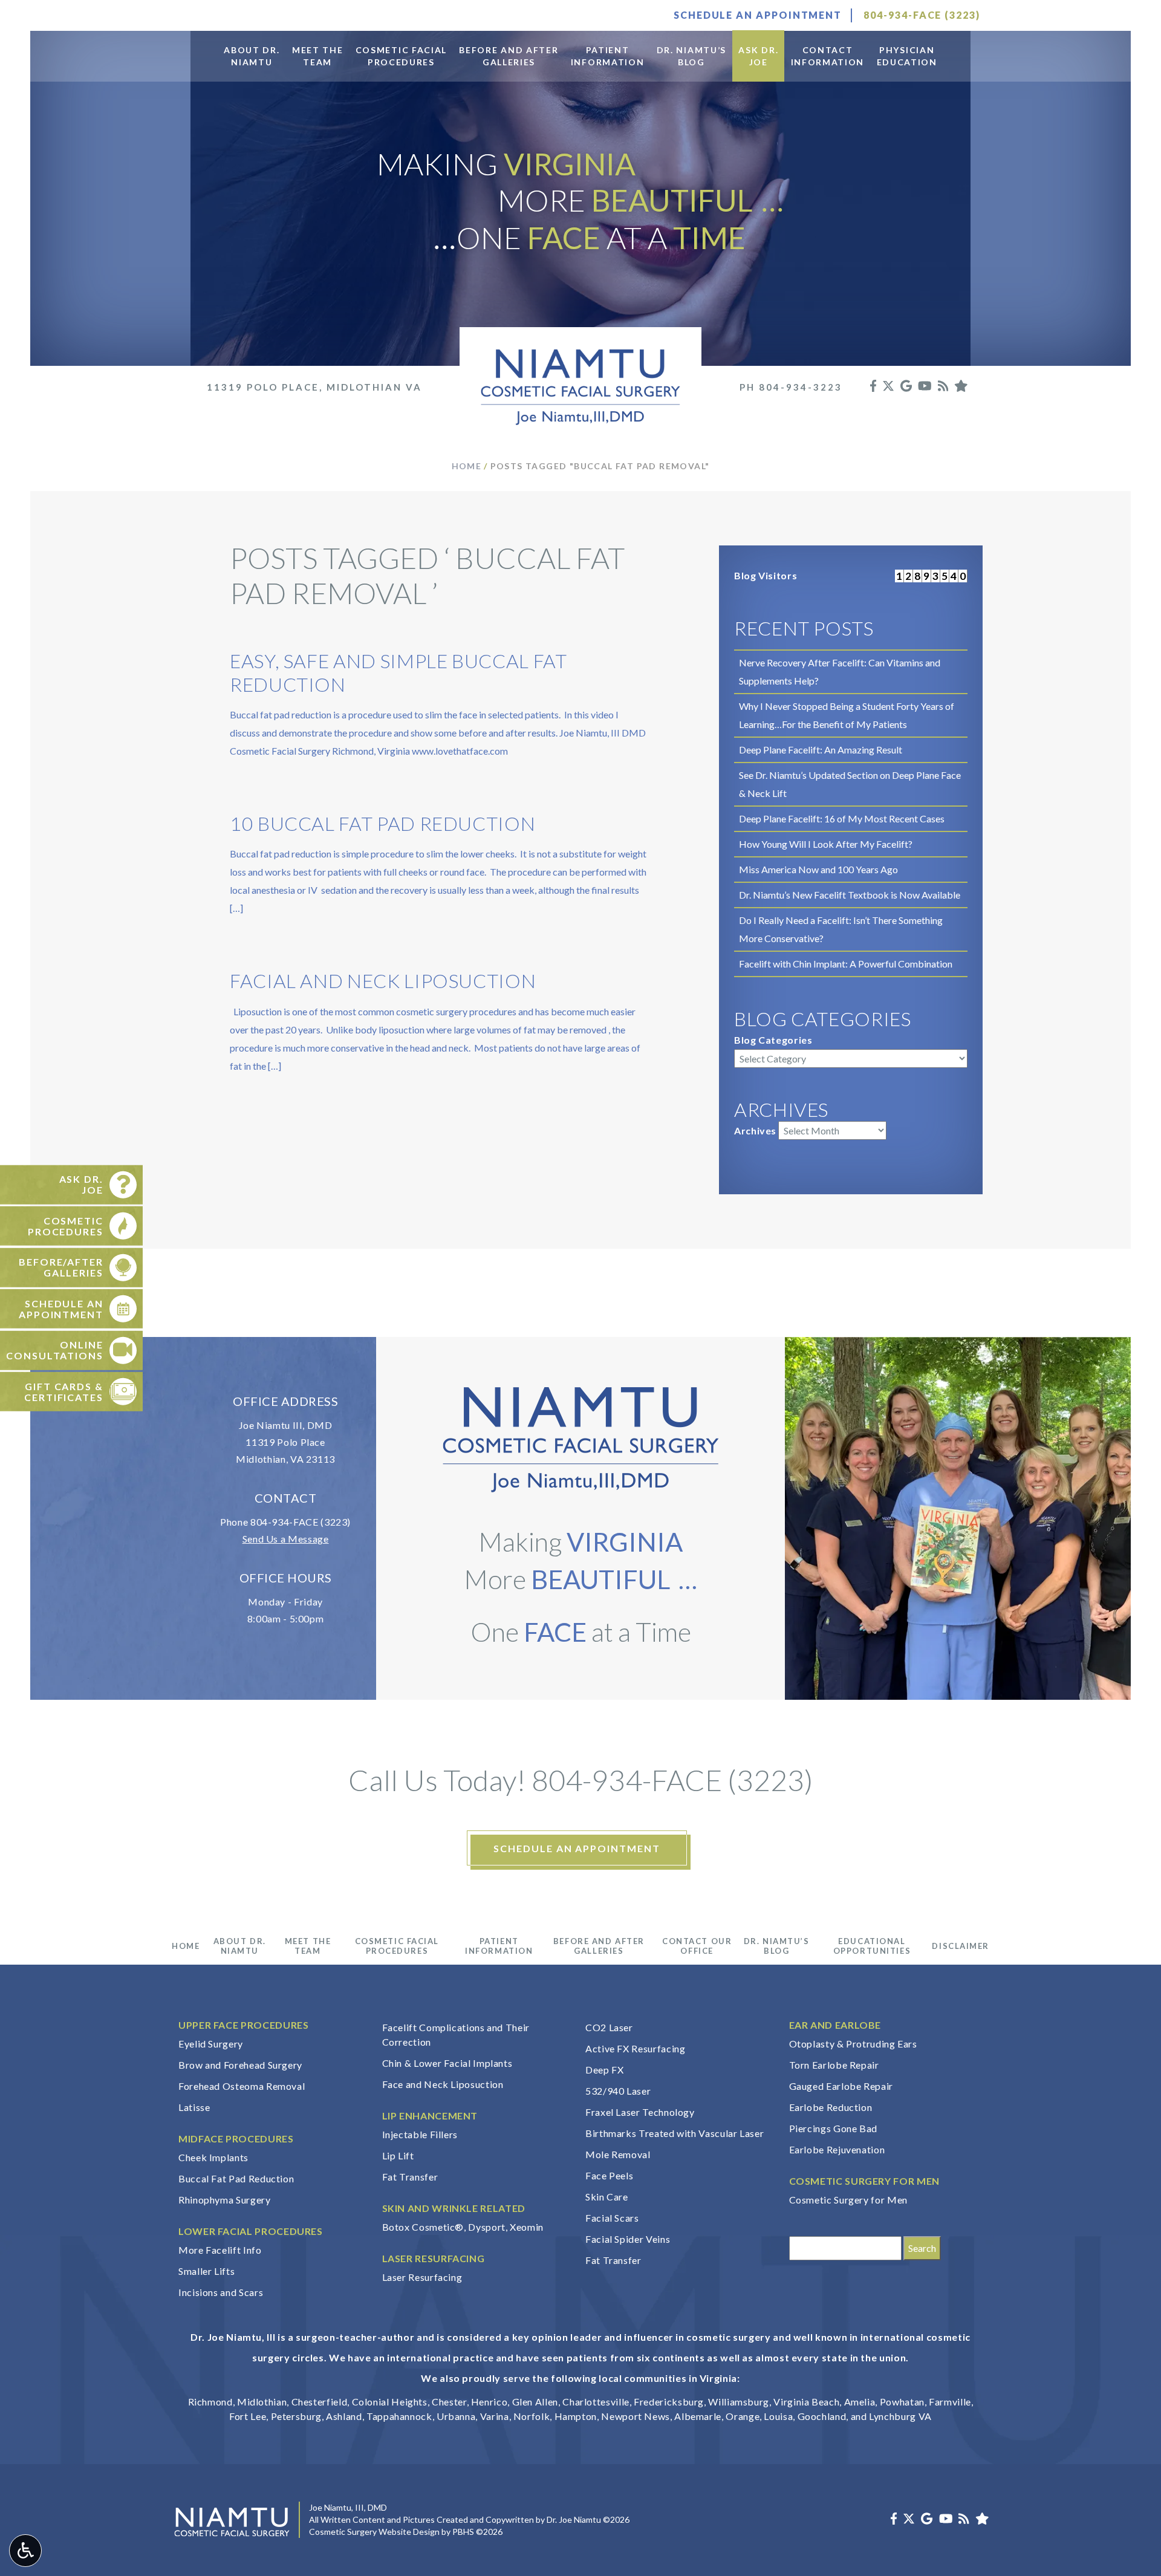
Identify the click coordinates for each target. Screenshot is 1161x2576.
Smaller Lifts (207, 2271)
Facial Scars (612, 2218)
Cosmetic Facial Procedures (397, 1946)
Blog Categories (773, 1040)
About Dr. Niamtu (240, 1946)
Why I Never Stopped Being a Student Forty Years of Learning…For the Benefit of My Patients (847, 715)
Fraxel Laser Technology (640, 2112)
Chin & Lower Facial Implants (447, 2063)
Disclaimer (961, 1946)
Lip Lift (398, 2155)
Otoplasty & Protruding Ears (853, 2044)
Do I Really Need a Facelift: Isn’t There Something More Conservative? (841, 929)
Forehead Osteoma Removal (242, 2086)
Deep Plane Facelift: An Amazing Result (821, 750)
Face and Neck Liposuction (443, 2084)
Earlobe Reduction (831, 2107)
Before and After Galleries (599, 1946)
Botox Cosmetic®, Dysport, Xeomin (463, 2227)
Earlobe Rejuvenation (837, 2149)
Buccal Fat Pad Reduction (236, 2178)
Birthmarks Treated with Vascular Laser (675, 2133)
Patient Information (499, 1946)
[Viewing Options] (25, 2551)
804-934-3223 (801, 387)
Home (467, 466)
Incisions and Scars (221, 2292)
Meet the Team (308, 1946)
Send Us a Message (286, 1539)
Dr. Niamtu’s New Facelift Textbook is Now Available (850, 895)
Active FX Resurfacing (635, 2048)
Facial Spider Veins (628, 2239)
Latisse (194, 2107)
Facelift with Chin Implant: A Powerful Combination (846, 964)
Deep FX (604, 2070)
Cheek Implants (213, 2157)
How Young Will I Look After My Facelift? (826, 844)
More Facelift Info (220, 2250)
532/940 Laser (618, 2091)
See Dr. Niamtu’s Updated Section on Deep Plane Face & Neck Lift (850, 784)
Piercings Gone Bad (834, 2128)
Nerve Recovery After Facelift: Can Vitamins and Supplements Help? (840, 672)
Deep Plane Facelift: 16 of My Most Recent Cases (842, 818)
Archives (755, 1130)
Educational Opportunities (872, 1946)
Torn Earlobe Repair (834, 2065)
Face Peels (609, 2175)
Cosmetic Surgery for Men (848, 2200)
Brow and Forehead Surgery (240, 2065)
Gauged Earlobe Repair (841, 2086)
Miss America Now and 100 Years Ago (818, 869)
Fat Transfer (410, 2177)
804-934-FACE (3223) (301, 1522)
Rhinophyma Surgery (225, 2200)
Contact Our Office (697, 1946)
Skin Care (607, 2197)
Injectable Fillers (420, 2134)
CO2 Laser (609, 2027)
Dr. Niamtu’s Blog (777, 1946)
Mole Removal (618, 2154)
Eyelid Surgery (211, 2044)
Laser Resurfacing (422, 2277)
